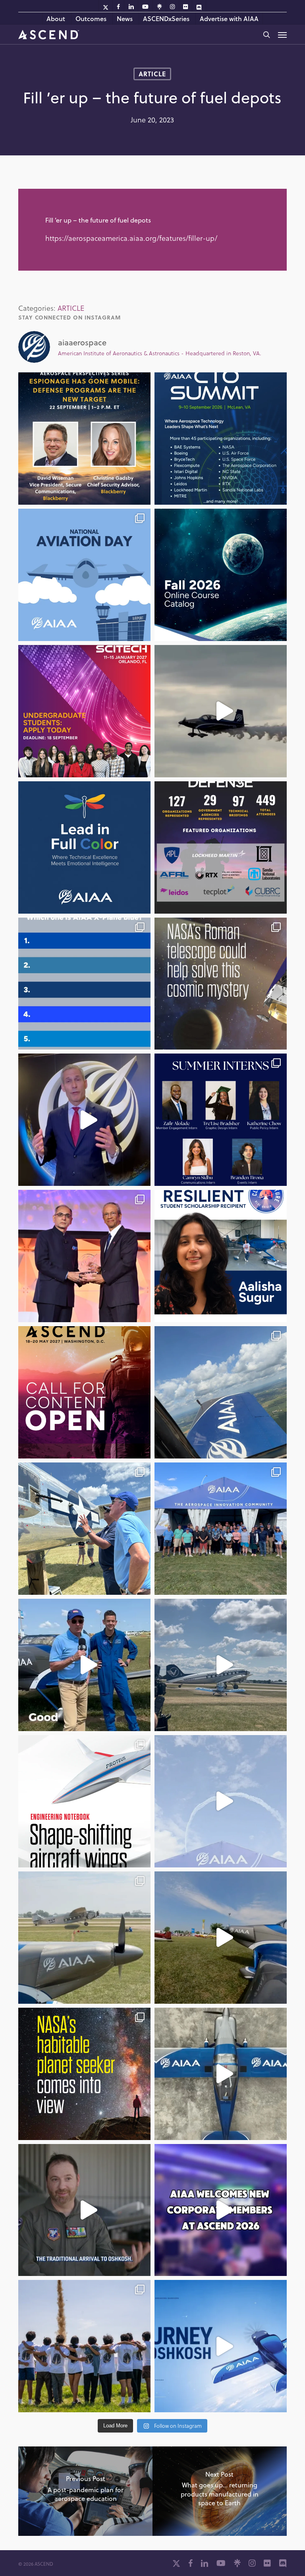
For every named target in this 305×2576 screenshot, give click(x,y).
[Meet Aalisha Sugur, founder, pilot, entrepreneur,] (221, 1256)
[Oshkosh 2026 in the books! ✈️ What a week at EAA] (221, 1392)
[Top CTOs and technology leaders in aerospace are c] (221, 439)
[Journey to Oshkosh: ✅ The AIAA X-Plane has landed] (221, 1938)
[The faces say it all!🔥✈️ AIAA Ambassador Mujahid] (221, 711)
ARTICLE (152, 74)
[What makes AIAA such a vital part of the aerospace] (84, 1120)
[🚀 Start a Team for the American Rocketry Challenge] (84, 2346)
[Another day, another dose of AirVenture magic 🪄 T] (84, 1938)
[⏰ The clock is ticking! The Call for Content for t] (221, 847)
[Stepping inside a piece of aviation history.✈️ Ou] (84, 1529)
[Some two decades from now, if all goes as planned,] (84, 2074)
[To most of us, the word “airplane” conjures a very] (84, 1801)
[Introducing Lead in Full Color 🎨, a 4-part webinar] (84, 847)
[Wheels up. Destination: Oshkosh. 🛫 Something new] (221, 2346)
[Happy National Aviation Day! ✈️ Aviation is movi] (84, 575)
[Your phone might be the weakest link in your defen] (84, 439)
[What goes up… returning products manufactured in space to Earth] (220, 2491)
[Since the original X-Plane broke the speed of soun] (221, 2074)
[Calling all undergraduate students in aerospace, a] (84, 711)
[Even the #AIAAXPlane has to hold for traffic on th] (221, 1665)
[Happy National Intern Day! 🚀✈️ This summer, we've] (221, 1120)
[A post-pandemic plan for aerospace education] (85, 2491)
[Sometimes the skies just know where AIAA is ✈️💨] (221, 1801)
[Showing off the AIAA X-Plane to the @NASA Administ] (84, 1665)
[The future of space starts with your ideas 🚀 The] (84, 1392)
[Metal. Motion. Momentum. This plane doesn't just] (84, 2210)
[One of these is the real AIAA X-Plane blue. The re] (84, 984)
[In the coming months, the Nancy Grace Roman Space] (221, 984)
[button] (282, 35)
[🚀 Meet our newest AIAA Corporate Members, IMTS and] (221, 2210)
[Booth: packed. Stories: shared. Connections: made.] (221, 1529)
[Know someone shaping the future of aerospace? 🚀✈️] (84, 1256)
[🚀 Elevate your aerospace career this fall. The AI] (221, 575)
